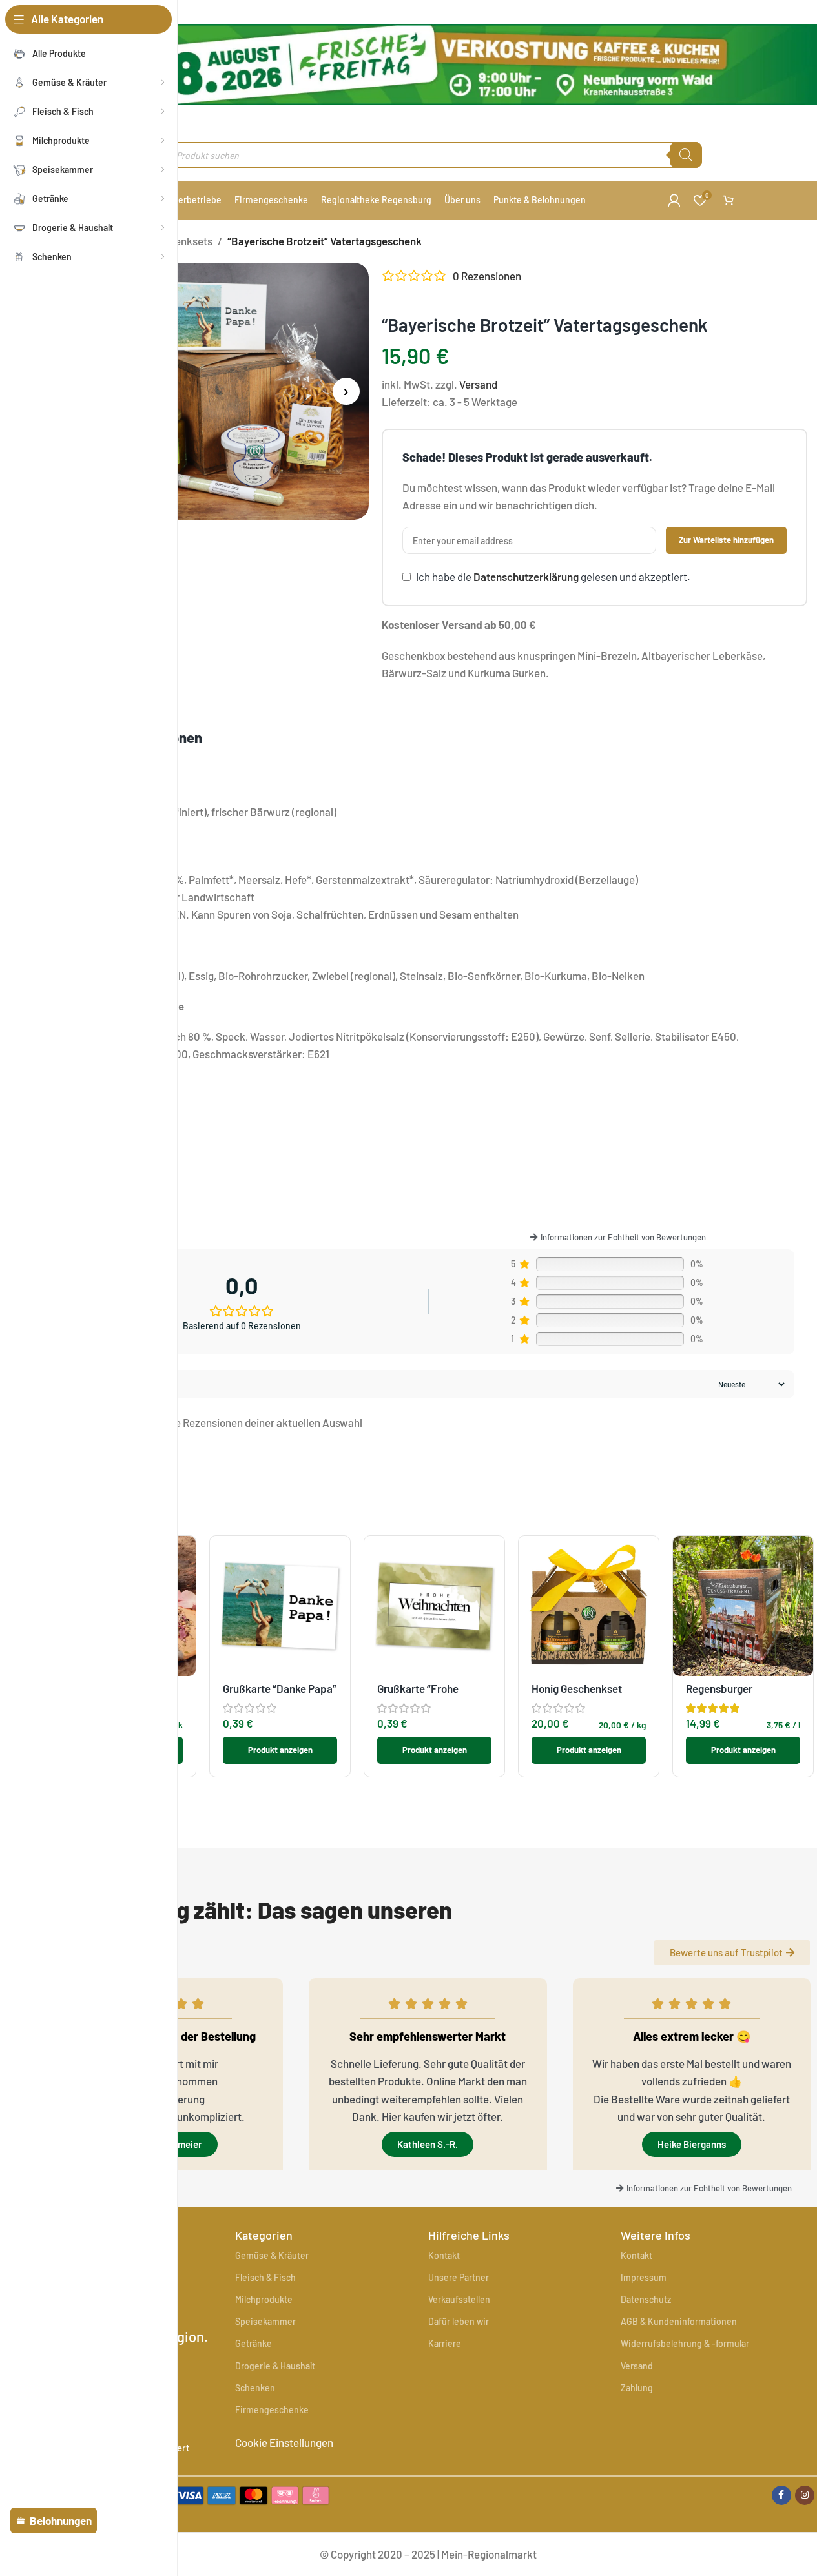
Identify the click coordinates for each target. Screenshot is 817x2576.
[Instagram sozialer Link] (805, 2495)
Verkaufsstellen (459, 2299)
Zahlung (637, 2388)
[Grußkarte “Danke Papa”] (280, 1606)
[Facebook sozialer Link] (781, 2495)
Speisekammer (265, 2321)
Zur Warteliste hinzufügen (726, 540)
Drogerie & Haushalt (275, 2366)
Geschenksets (179, 241)
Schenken (255, 2388)
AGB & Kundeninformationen (679, 2321)
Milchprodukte (264, 2299)
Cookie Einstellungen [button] (284, 2442)
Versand (478, 384)
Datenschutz (646, 2299)
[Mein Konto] (674, 200)
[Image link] (237, 2493)
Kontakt (444, 2255)
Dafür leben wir (459, 2321)
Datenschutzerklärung (526, 577)
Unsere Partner (459, 2277)
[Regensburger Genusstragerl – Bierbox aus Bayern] (743, 1606)
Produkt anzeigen (280, 1750)
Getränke (253, 2343)
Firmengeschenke (272, 2410)
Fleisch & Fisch (265, 2277)
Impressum (644, 2277)
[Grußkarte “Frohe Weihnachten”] (434, 1606)
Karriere (445, 2343)
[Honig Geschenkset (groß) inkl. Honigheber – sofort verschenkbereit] (589, 1606)
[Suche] (686, 155)
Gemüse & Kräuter (272, 2255)
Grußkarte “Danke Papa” (280, 1688)
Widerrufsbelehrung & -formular (685, 2343)
